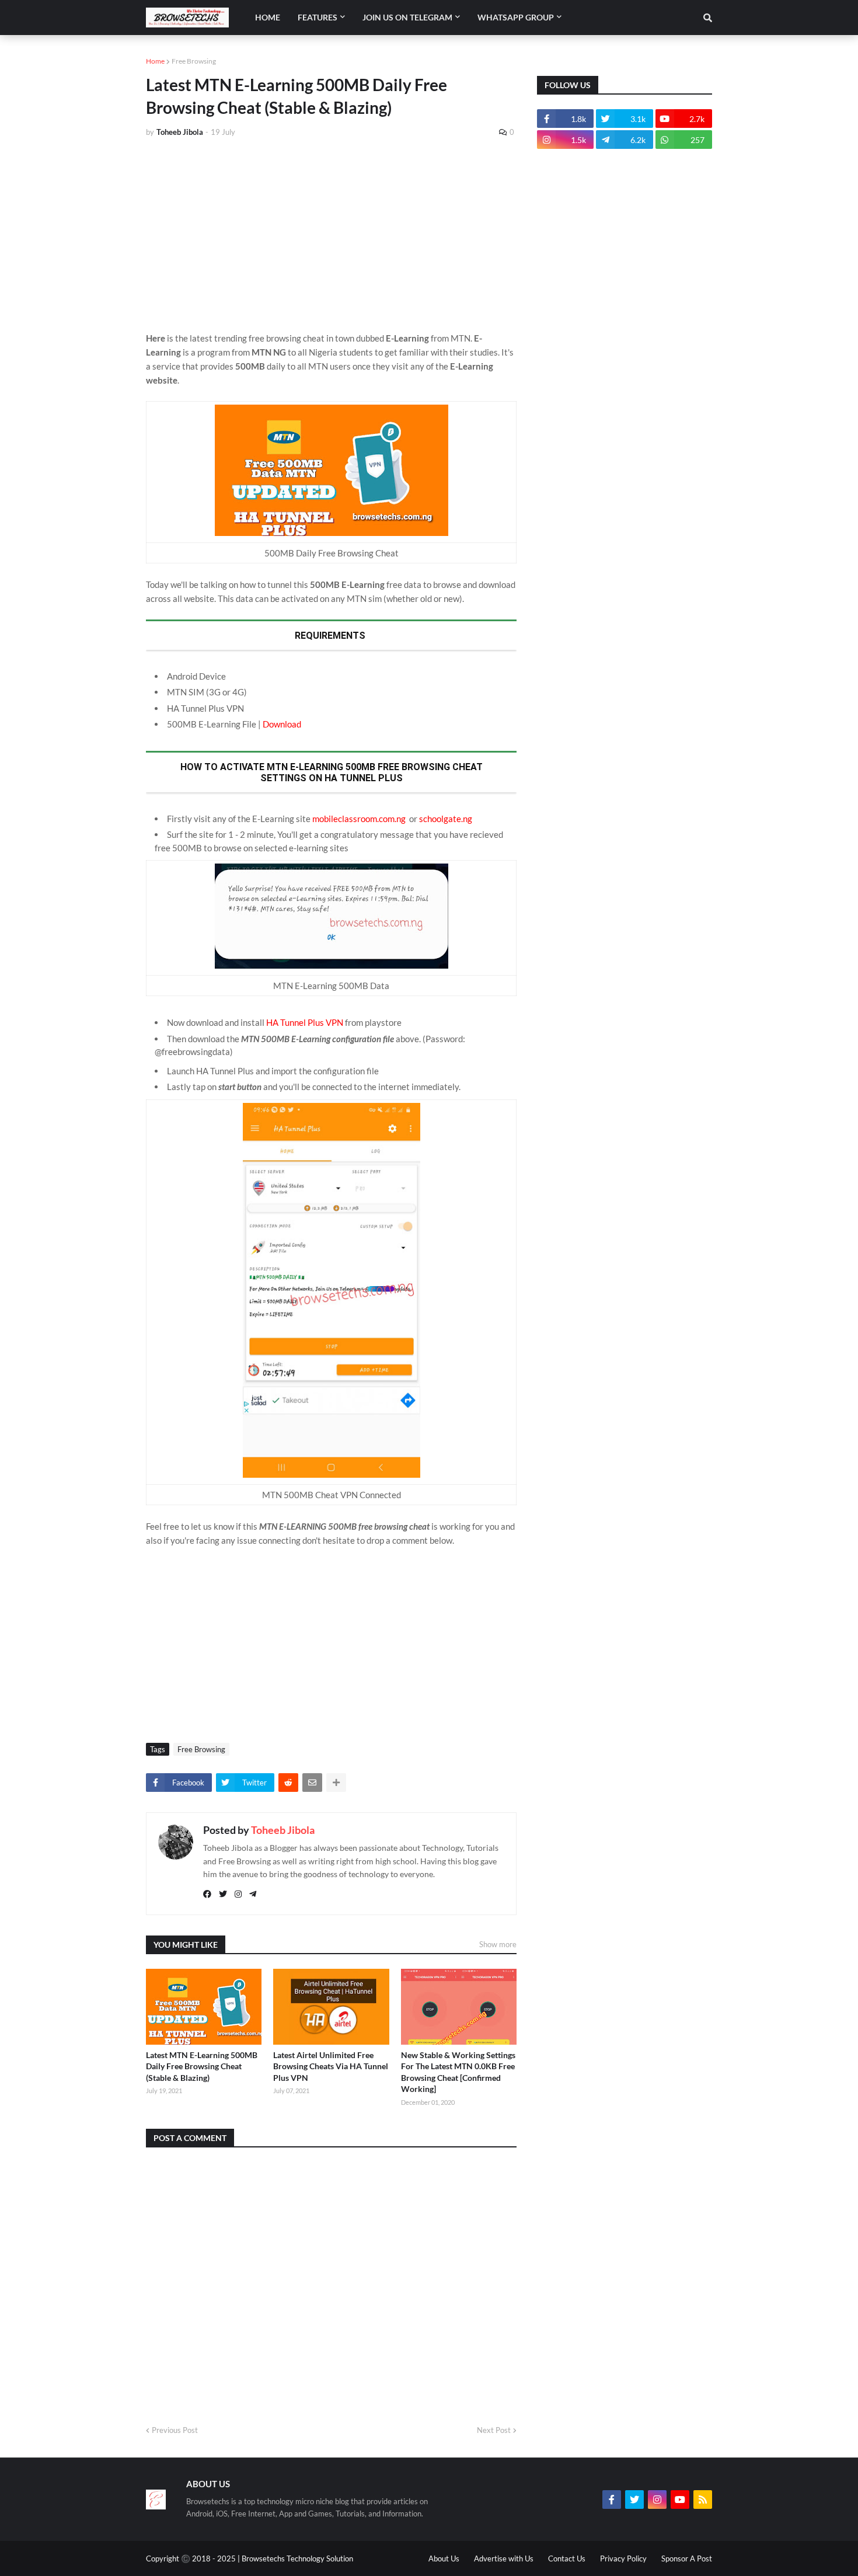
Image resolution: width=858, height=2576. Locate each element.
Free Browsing (194, 61)
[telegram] (253, 1894)
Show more (498, 1944)
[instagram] (238, 1894)
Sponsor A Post (687, 2558)
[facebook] (207, 1894)
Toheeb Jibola (283, 1830)
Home (155, 61)
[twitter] (223, 1894)
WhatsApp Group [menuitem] (516, 17)
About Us (444, 2558)
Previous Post (175, 2430)
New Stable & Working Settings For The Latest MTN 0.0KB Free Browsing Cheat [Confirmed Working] (458, 2072)
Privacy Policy (623, 2558)
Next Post (494, 2430)
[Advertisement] (331, 235)
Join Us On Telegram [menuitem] (407, 17)
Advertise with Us (504, 2558)
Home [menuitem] (268, 17)
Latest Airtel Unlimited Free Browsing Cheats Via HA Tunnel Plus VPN (331, 2066)
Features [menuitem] (318, 17)
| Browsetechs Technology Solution (295, 2558)
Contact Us (567, 2558)
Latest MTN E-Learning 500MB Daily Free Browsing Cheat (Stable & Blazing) (202, 2066)
